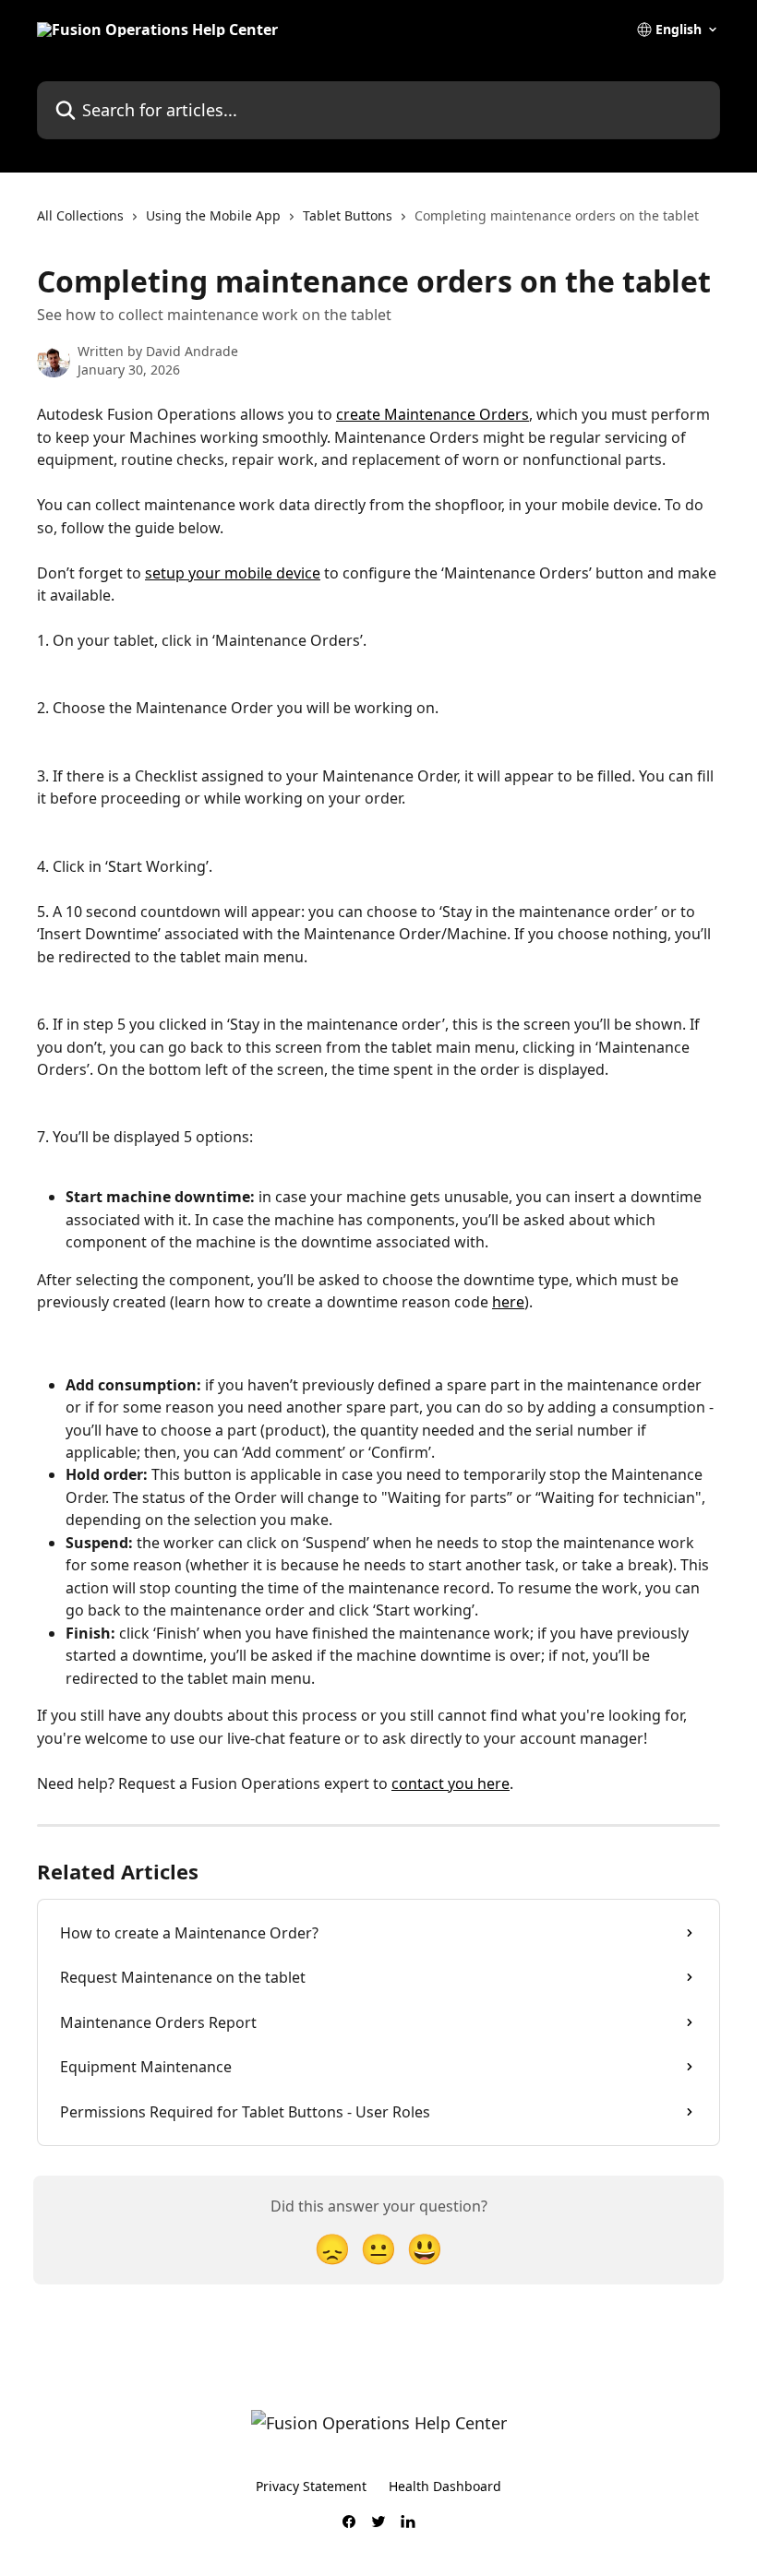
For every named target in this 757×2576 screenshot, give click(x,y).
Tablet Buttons (348, 215)
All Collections (80, 215)
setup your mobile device (233, 573)
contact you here (451, 1783)
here (508, 1302)
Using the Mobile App (213, 215)
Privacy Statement (311, 2486)
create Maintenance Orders (433, 414)
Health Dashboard (445, 2486)
